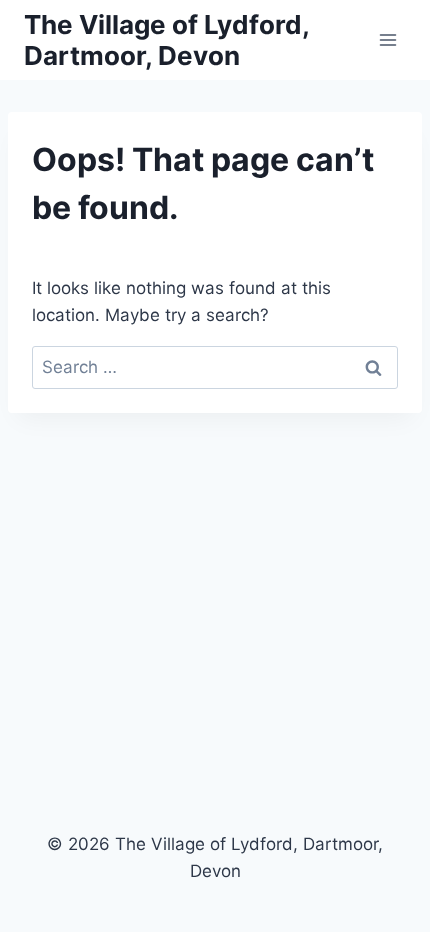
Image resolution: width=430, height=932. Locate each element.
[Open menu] (387, 39)
